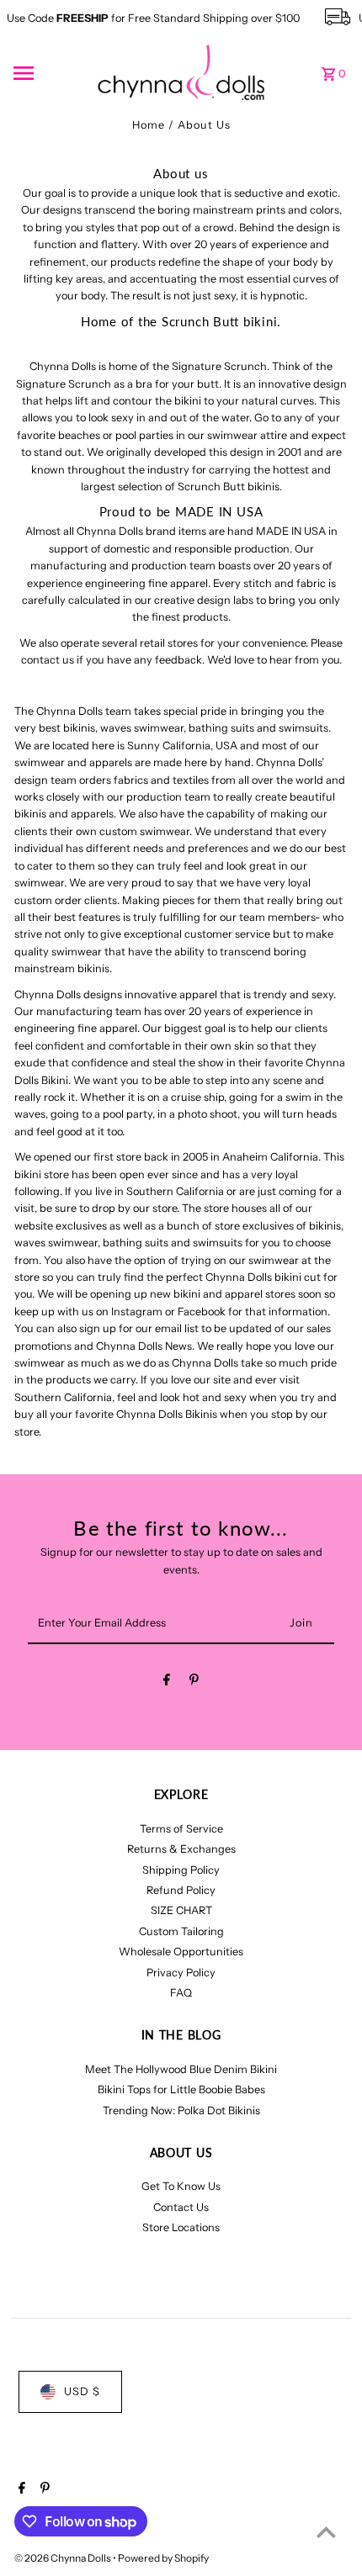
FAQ (181, 1993)
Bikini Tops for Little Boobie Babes (181, 2089)
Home (149, 125)
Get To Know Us (181, 2186)
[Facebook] (167, 1682)
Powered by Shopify (163, 2558)
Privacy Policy (181, 1973)
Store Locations (181, 2227)
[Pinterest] (194, 1682)
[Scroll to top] (326, 2532)
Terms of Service (181, 1829)
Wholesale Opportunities (181, 1952)
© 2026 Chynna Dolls (64, 2558)
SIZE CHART (181, 1910)
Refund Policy (181, 1890)
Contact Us (181, 2207)
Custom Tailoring (181, 1931)
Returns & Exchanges (181, 1849)
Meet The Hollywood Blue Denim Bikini (181, 2069)
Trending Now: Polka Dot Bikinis (181, 2111)
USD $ (82, 2391)
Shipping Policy (181, 1870)
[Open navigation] (50, 73)
